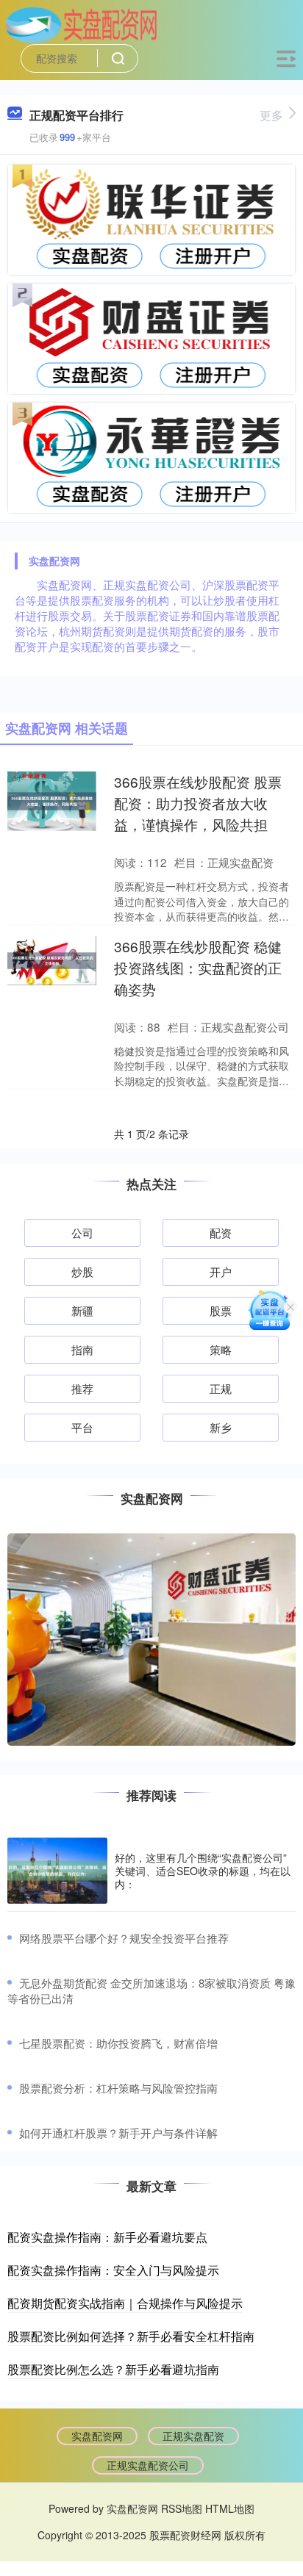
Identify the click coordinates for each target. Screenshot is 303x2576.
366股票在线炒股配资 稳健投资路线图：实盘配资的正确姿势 (198, 967)
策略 (221, 1349)
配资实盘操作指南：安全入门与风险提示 (113, 2270)
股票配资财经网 (185, 2535)
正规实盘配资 (193, 2436)
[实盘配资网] (81, 24)
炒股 (82, 1271)
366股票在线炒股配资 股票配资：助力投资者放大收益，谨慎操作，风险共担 (198, 803)
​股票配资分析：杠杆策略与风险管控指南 (118, 2088)
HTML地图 (230, 2508)
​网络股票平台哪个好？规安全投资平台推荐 (124, 1938)
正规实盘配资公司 (148, 2465)
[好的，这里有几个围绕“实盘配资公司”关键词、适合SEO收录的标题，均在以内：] (57, 1871)
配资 (221, 1233)
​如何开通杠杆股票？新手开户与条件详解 (118, 2133)
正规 (221, 1388)
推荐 (82, 1388)
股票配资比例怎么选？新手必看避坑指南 (113, 2369)
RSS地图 (182, 2508)
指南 (82, 1349)
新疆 (82, 1310)
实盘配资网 (97, 2436)
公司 (82, 1233)
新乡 (221, 1427)
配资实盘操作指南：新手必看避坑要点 (107, 2237)
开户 (221, 1271)
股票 (221, 1310)
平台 (82, 1427)
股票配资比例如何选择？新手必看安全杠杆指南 (131, 2336)
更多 (271, 115)
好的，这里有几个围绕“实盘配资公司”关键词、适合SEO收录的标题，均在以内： (203, 1871)
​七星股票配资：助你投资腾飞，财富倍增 (118, 2043)
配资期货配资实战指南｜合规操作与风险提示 (125, 2303)
